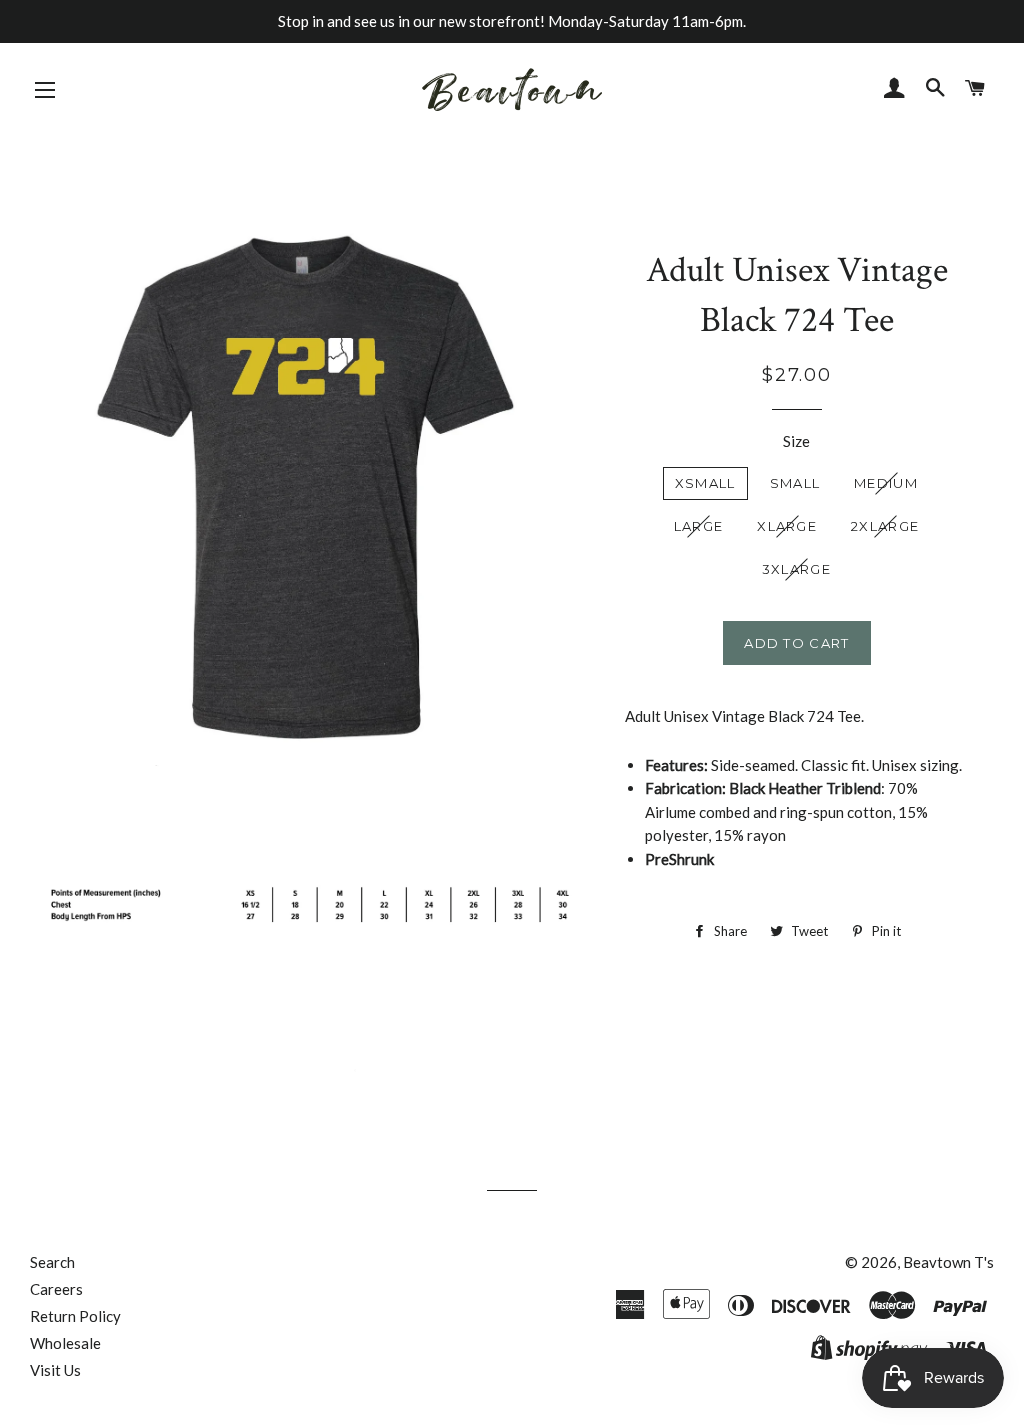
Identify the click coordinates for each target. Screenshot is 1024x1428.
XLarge (787, 526)
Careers (56, 1289)
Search (52, 1262)
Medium (886, 483)
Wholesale (65, 1343)
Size (796, 441)
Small (795, 483)
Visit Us (55, 1370)
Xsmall (705, 483)
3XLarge (796, 569)
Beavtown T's (948, 1262)
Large (699, 526)
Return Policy (75, 1316)
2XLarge (885, 526)
